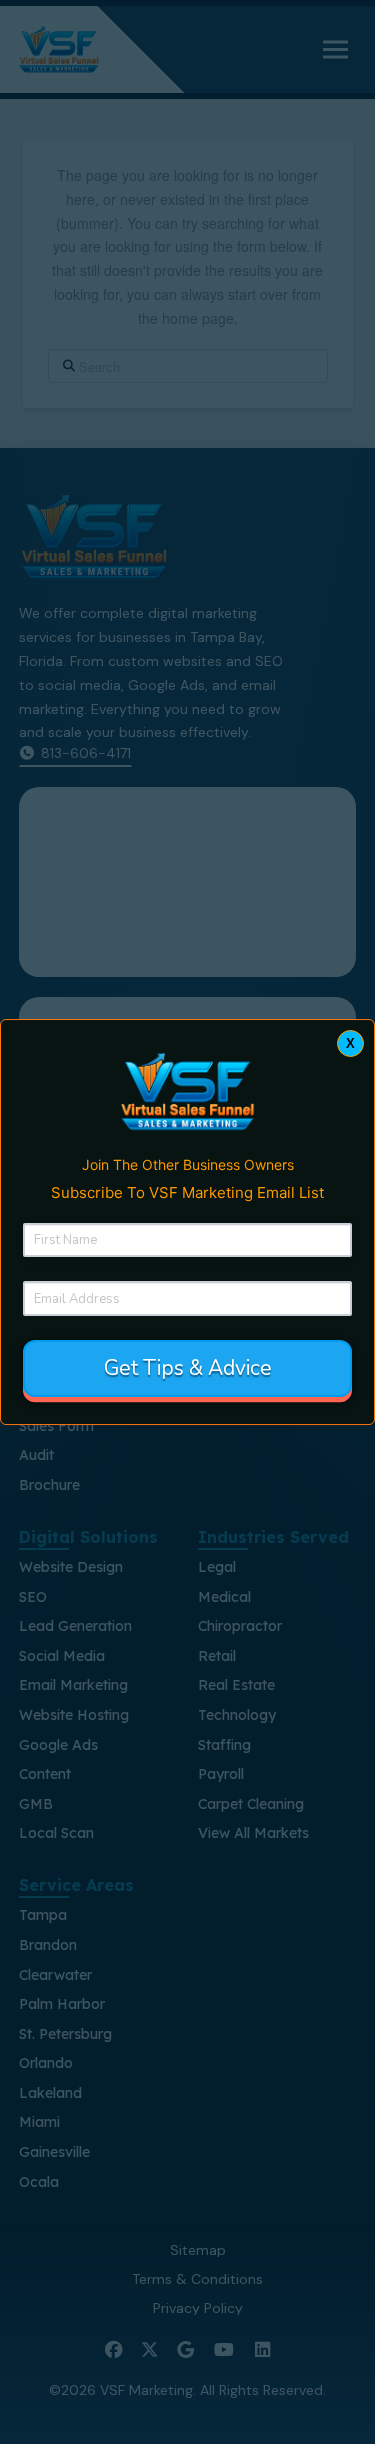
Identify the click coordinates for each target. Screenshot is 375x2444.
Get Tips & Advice (188, 1368)
